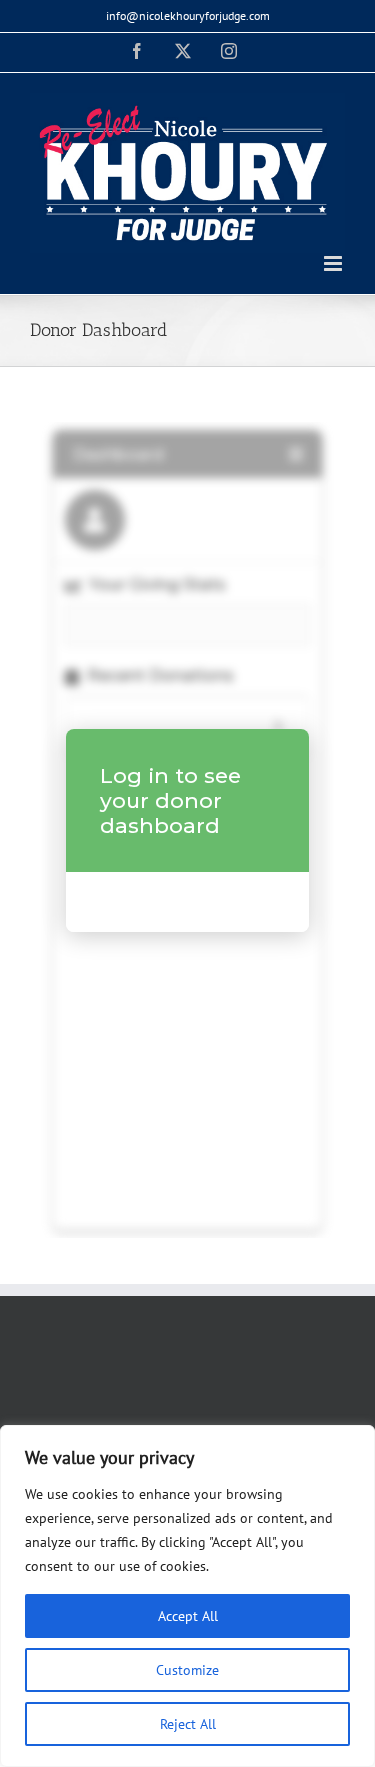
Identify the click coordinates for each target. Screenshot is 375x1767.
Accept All (188, 1616)
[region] (187, 1596)
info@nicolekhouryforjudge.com (188, 15)
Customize (187, 1670)
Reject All (188, 1724)
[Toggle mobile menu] (334, 263)
